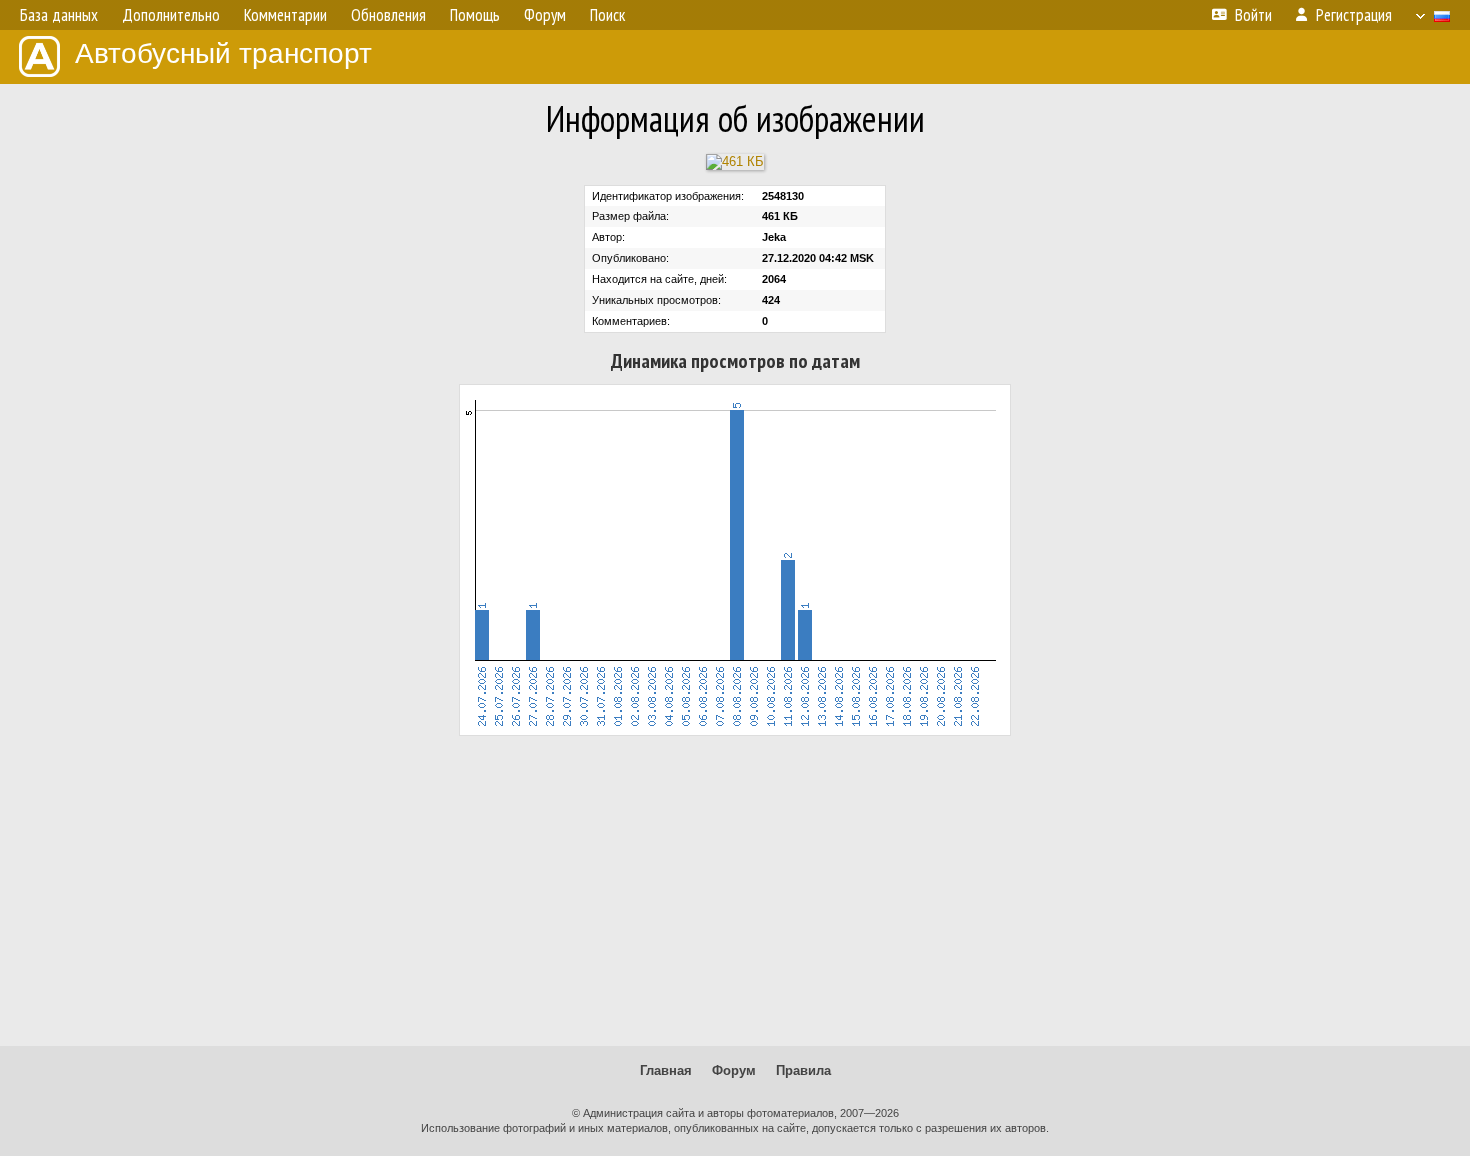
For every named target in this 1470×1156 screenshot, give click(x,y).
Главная (666, 1070)
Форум (734, 1070)
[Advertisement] (735, 891)
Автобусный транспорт (223, 53)
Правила (803, 1070)
